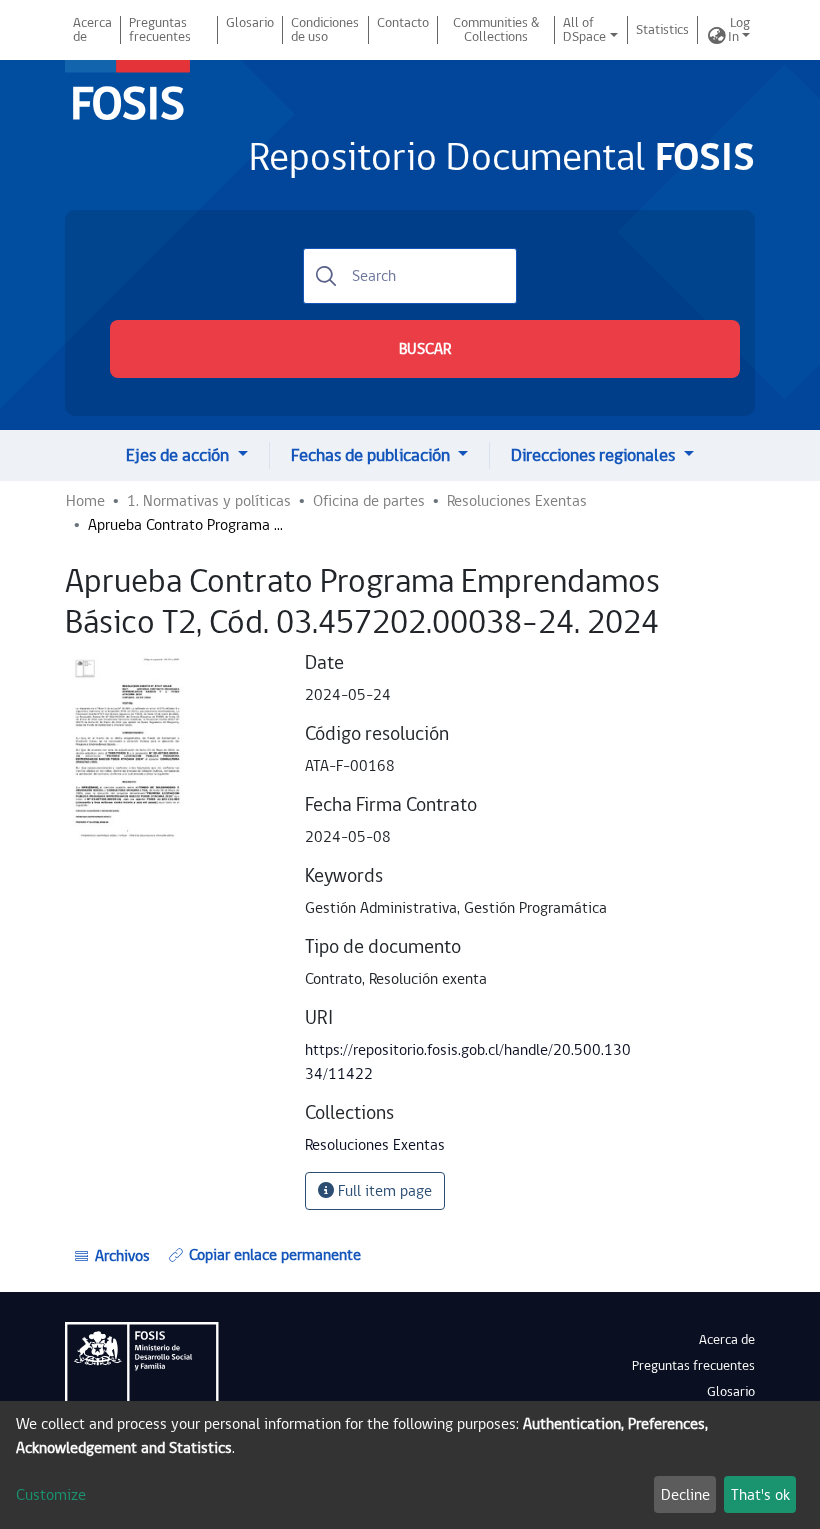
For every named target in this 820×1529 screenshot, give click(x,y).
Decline (685, 1495)
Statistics (662, 30)
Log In (739, 30)
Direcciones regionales (595, 455)
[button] (717, 37)
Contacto (403, 23)
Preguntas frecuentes (160, 30)
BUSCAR (425, 349)
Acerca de (92, 30)
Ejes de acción (179, 455)
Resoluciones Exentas (517, 501)
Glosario (250, 23)
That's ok (760, 1495)
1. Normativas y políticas (209, 501)
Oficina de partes (369, 501)
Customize (51, 1495)
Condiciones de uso (325, 30)
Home (85, 501)
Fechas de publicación (372, 455)
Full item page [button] (383, 1191)
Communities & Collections (496, 30)
